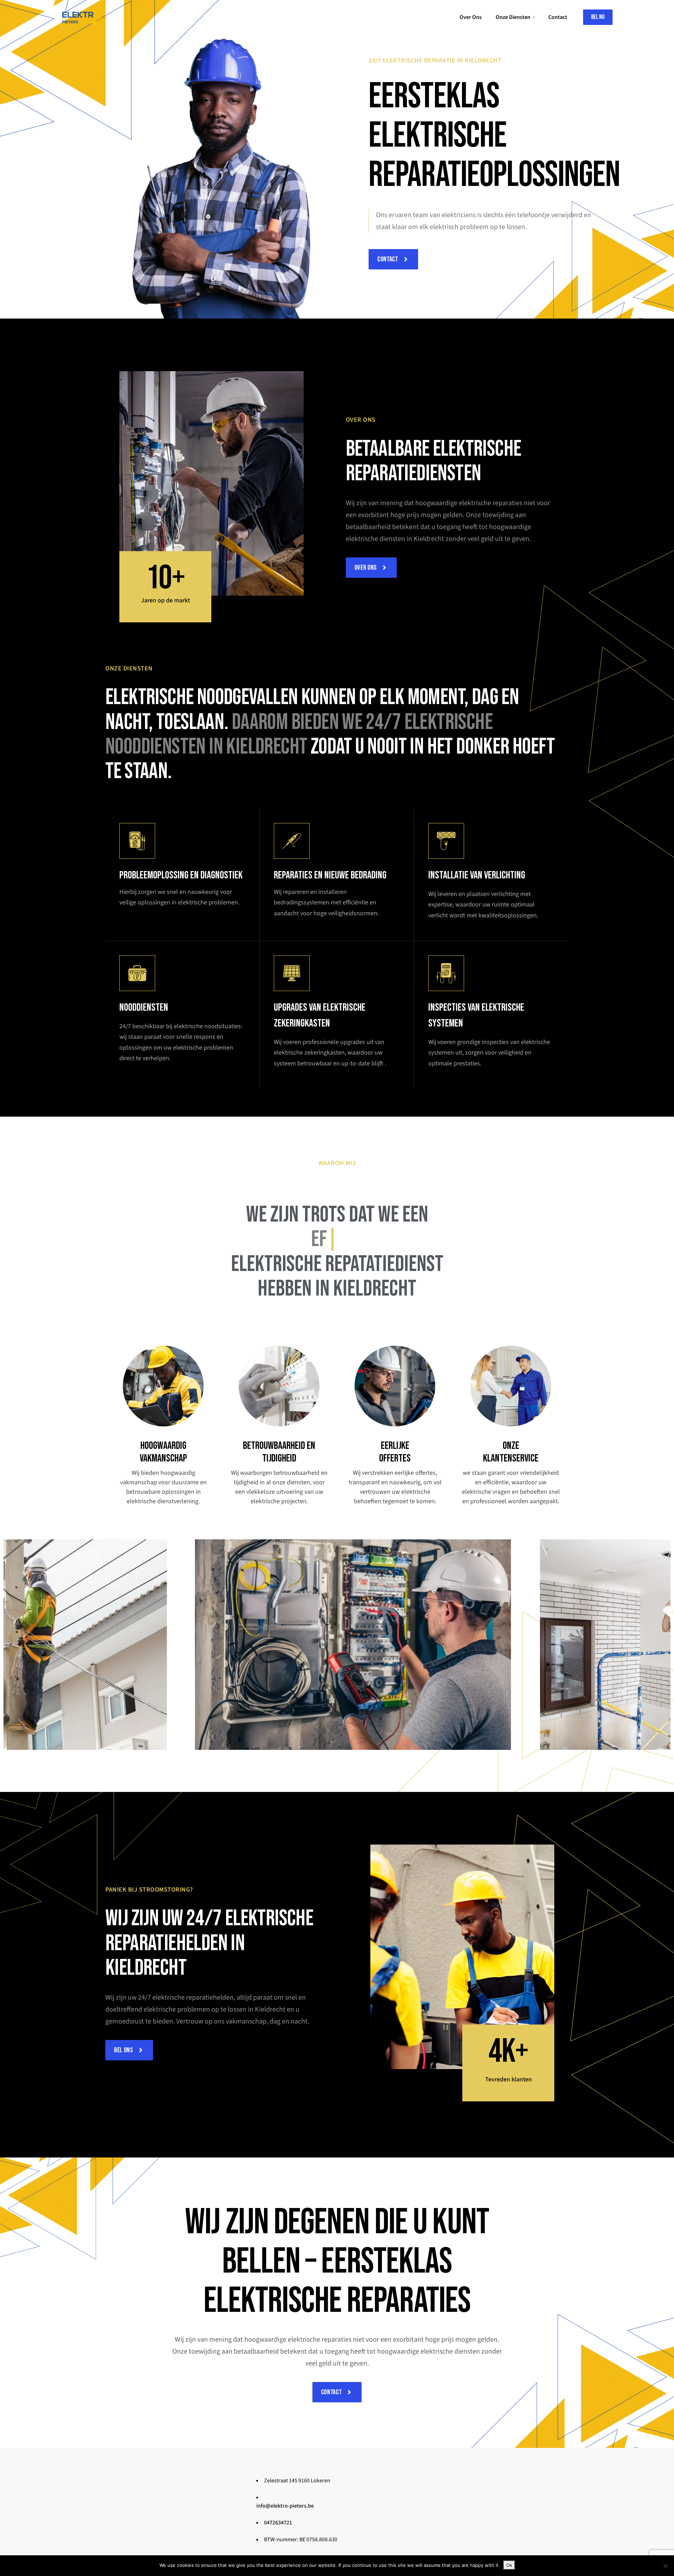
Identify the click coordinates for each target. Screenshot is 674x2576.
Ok (509, 2565)
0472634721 (278, 2523)
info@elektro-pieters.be (285, 2506)
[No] (665, 2566)
